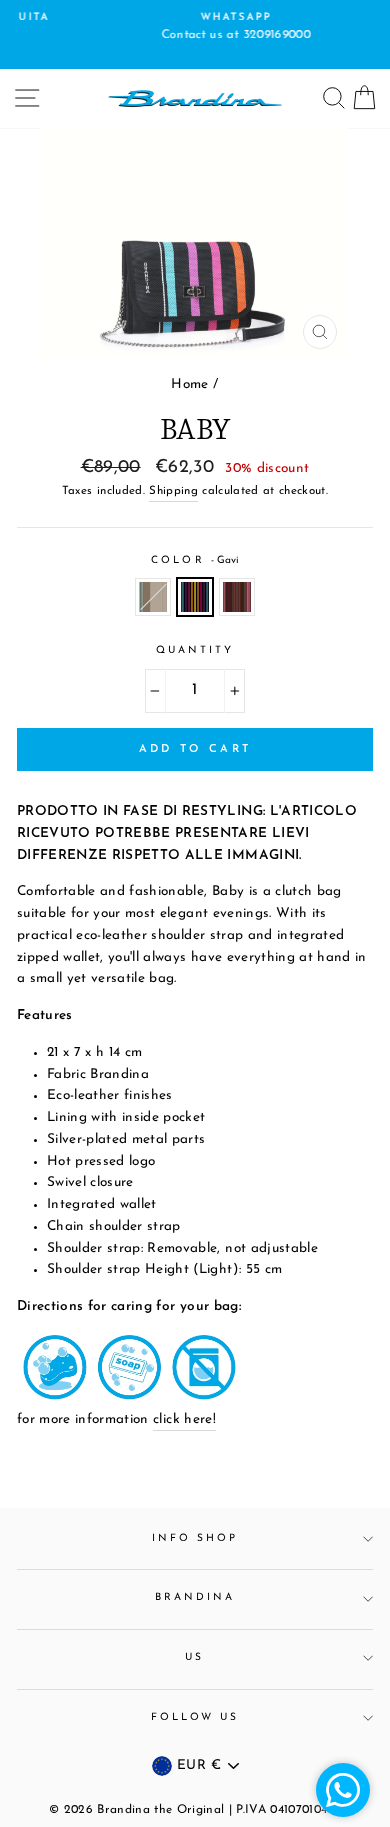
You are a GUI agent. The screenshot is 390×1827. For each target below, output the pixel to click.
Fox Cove (153, 597)
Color (194, 560)
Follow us (195, 1717)
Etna (237, 597)
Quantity (195, 650)
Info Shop (195, 1538)
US (194, 1657)
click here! (184, 1419)
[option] (195, 28)
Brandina (195, 1597)
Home (189, 384)
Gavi (195, 597)
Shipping (173, 491)
